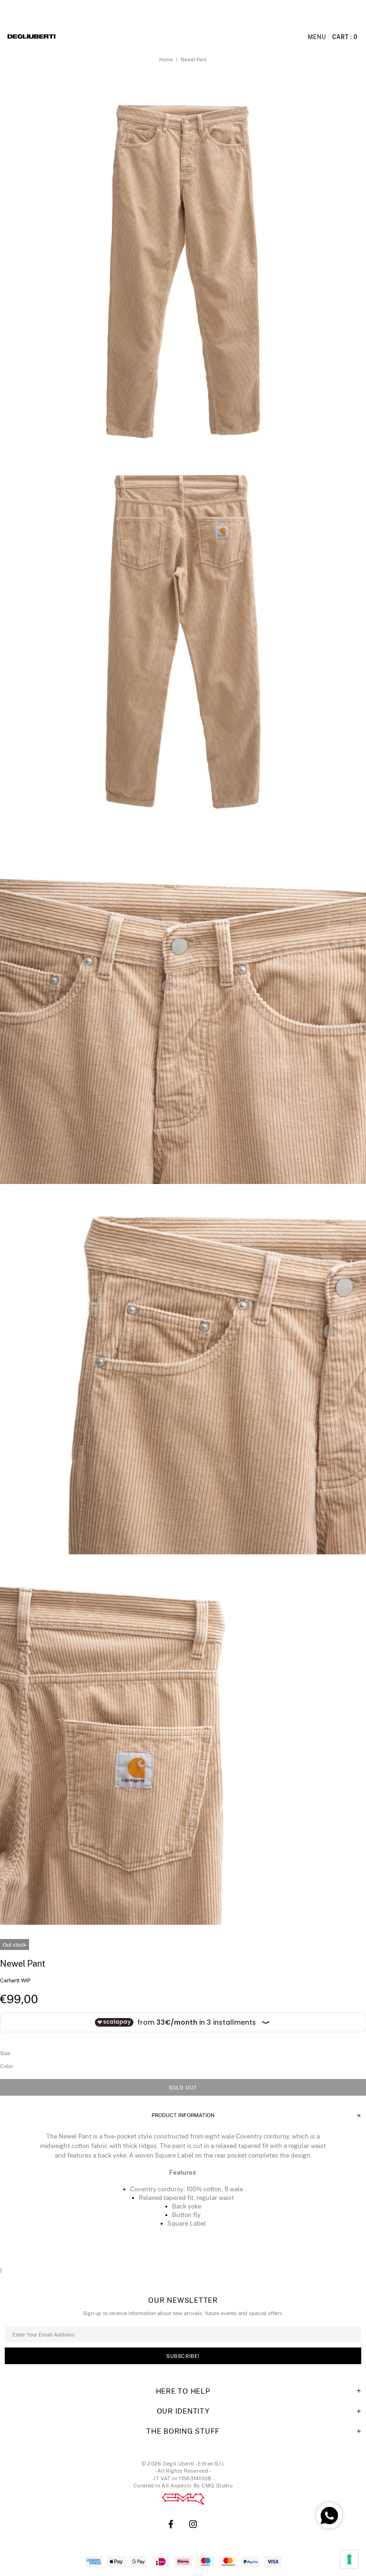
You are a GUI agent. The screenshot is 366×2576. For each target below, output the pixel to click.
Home (166, 60)
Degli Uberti (58, 37)
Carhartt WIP (15, 1980)
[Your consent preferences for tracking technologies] (349, 2559)
